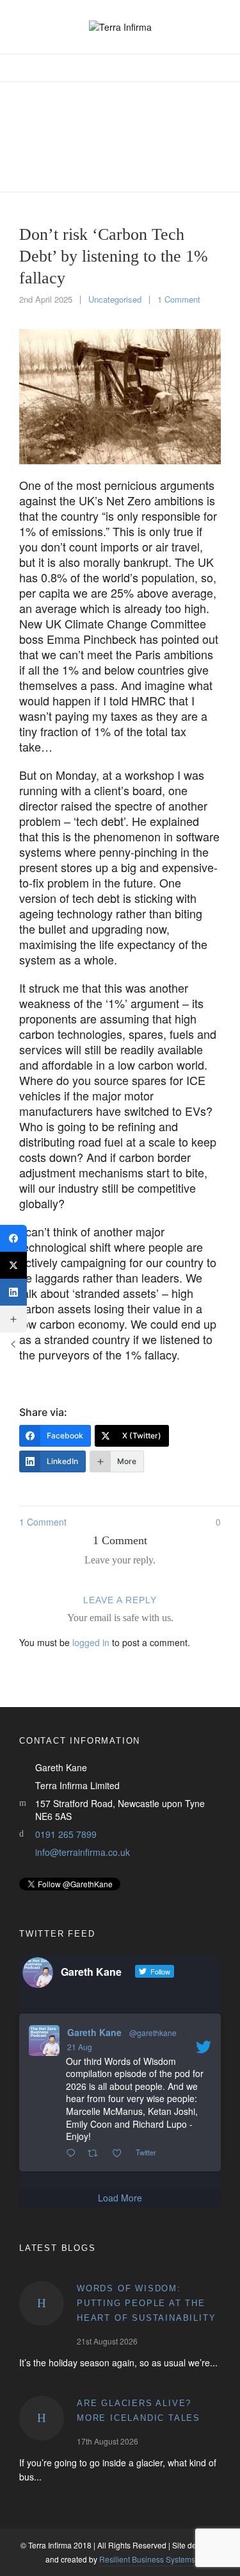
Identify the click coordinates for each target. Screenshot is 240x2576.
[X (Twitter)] (13, 1265)
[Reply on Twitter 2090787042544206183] (74, 2153)
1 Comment (179, 299)
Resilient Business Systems (147, 2559)
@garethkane (153, 2033)
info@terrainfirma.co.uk (83, 1852)
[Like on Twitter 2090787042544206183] (121, 2153)
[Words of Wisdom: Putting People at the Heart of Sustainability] (42, 2303)
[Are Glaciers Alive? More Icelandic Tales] (42, 2418)
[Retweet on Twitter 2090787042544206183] (96, 2153)
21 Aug (80, 2047)
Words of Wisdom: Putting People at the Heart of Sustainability (146, 2303)
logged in (91, 1642)
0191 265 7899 (66, 1834)
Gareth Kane (94, 2032)
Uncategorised (115, 299)
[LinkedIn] (13, 1292)
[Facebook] (13, 1238)
